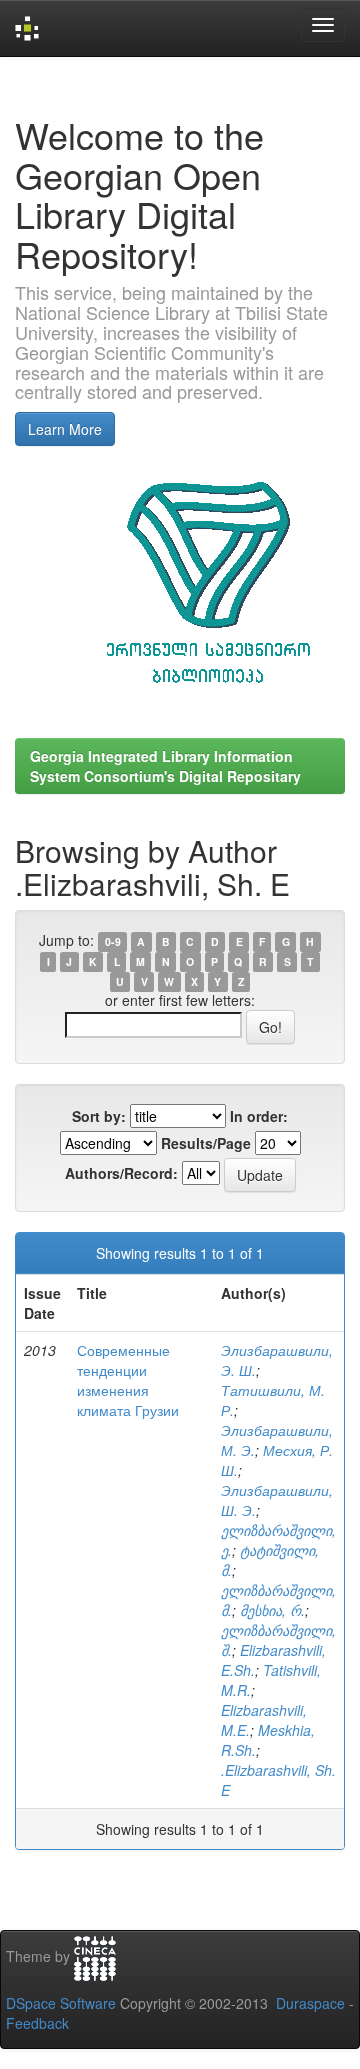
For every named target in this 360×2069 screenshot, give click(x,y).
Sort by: (99, 1116)
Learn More (65, 429)
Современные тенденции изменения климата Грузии (128, 1380)
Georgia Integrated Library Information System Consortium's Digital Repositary (165, 766)
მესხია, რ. (272, 1610)
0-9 (113, 941)
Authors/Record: (121, 1173)
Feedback (37, 2023)
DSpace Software (61, 2003)
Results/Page (206, 1143)
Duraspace (310, 2003)
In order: (259, 1116)
